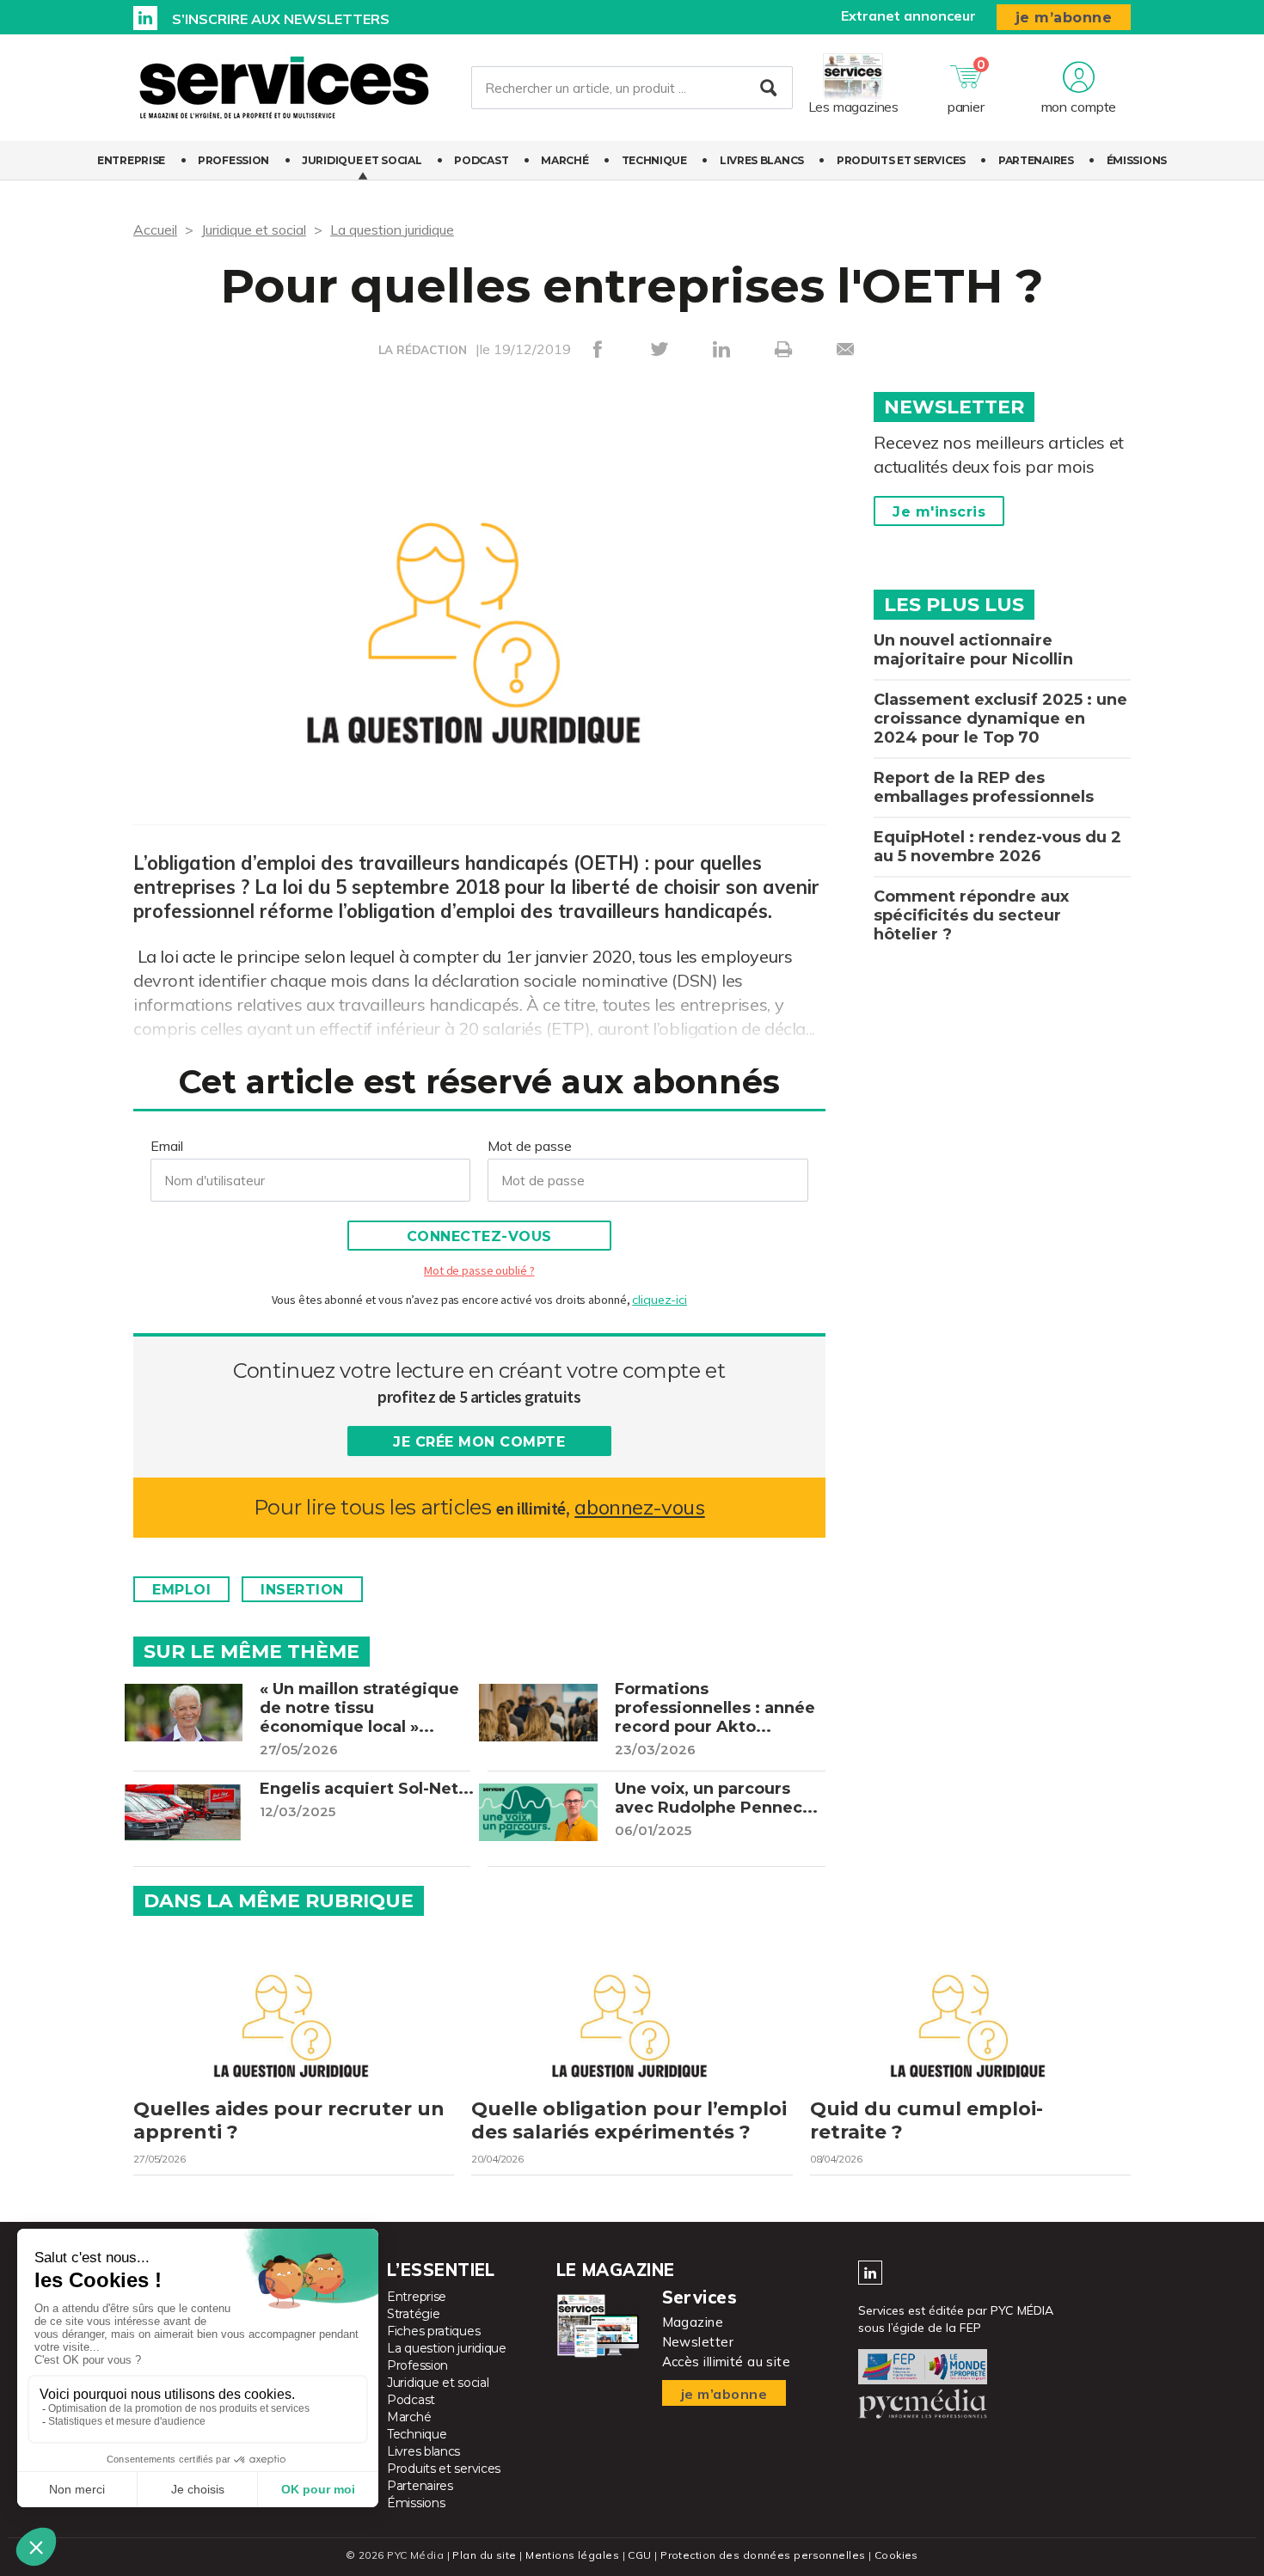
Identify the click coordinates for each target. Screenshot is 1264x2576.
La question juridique (392, 229)
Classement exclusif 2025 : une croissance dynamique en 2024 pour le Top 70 (1000, 719)
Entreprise (131, 160)
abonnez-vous (639, 1507)
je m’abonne (1064, 18)
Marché (565, 160)
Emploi (181, 1590)
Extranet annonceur (908, 15)
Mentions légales (572, 2555)
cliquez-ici (660, 1300)
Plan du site (484, 2555)
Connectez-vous (479, 1236)
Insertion (302, 1590)
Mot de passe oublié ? (479, 1270)
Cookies (896, 2555)
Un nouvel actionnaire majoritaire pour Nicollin (973, 650)
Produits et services (901, 160)
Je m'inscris (939, 512)
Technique (654, 160)
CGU (639, 2555)
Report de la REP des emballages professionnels (984, 787)
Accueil (155, 229)
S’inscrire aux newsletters (281, 19)
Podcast (481, 160)
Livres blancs (762, 160)
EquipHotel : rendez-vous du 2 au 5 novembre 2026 (997, 847)
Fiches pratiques (433, 2331)
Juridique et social (362, 160)
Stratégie (413, 2314)
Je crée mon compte (479, 1442)
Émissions (1137, 160)
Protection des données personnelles (763, 2555)
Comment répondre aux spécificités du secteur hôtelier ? (971, 915)
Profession (233, 160)
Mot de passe (530, 1146)
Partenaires (1036, 160)
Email (167, 1146)
